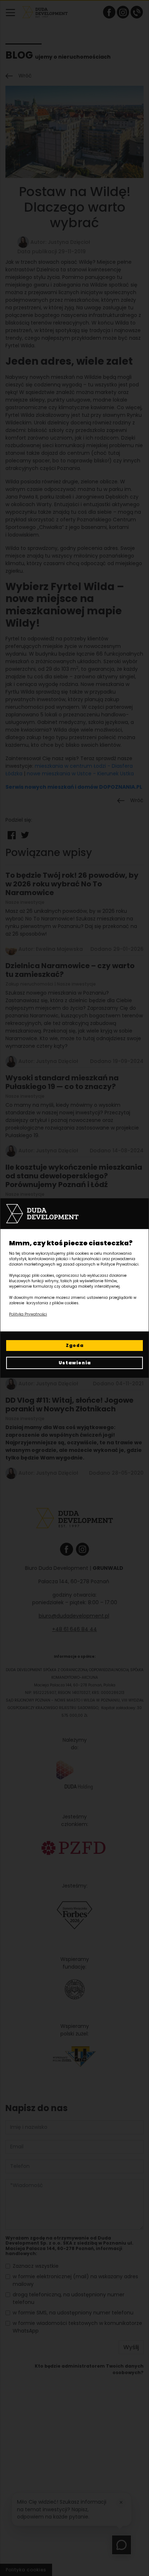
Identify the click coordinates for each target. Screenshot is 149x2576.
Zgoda (75, 1345)
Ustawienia (75, 1363)
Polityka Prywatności (28, 1314)
